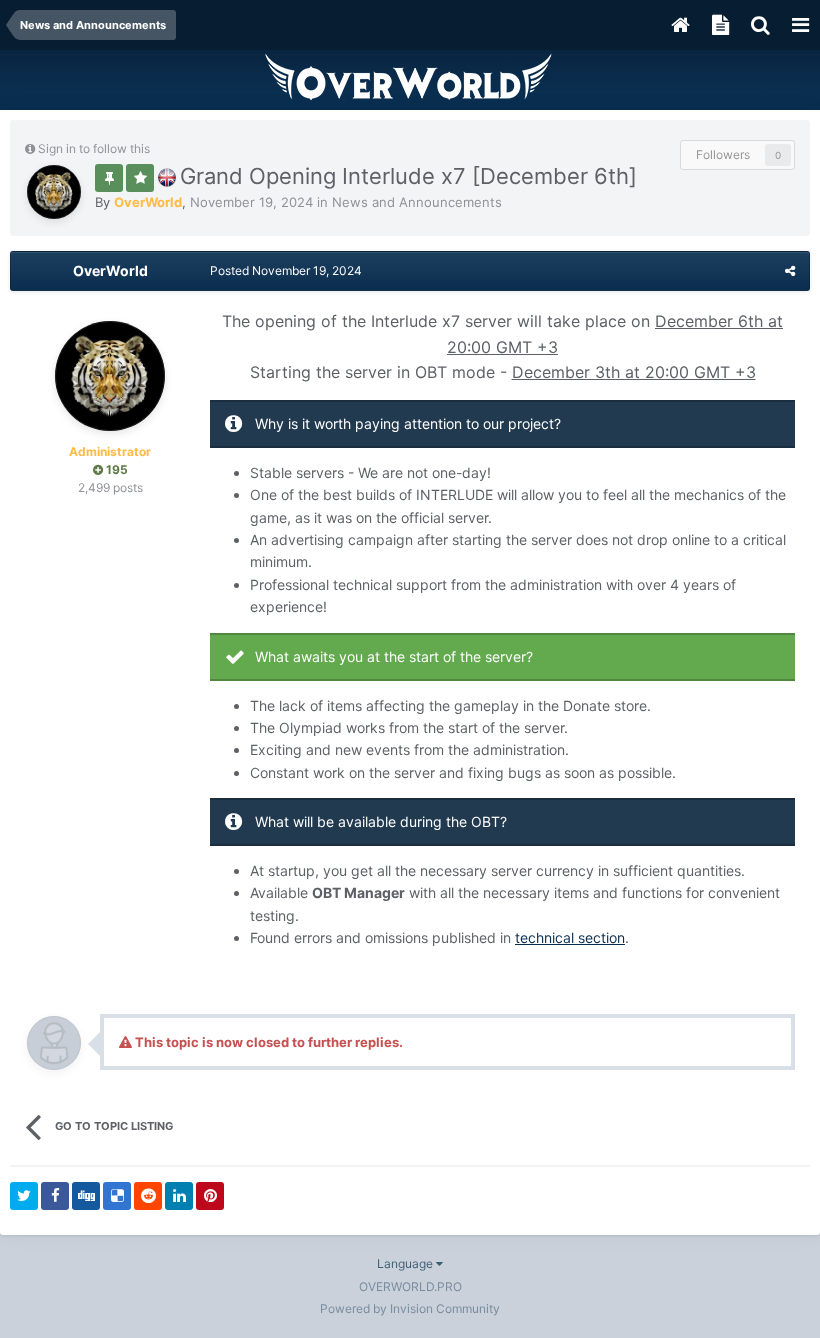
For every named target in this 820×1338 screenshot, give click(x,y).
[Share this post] (790, 270)
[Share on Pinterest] (210, 1196)
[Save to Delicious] (117, 1196)
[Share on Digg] (86, 1196)
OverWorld (110, 270)
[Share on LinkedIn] (179, 1196)
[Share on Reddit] (148, 1196)
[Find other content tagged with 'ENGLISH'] (167, 176)
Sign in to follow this (94, 148)
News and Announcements (417, 202)
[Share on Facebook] (55, 1196)
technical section (570, 937)
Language (406, 1263)
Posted (286, 270)
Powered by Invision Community (410, 1308)
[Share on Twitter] (24, 1196)
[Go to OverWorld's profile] (54, 192)
